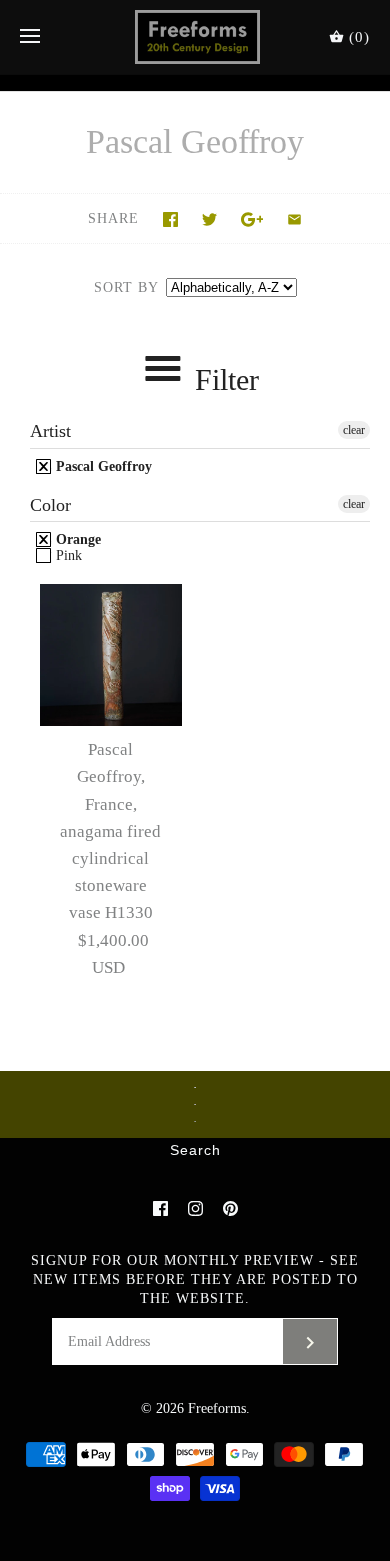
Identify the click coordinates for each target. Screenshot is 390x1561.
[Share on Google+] (252, 219)
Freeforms (217, 1408)
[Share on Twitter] (209, 219)
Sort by (126, 287)
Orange (76, 539)
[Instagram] (195, 1208)
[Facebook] (160, 1208)
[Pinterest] (230, 1208)
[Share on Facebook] (170, 219)
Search (195, 1151)
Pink (67, 555)
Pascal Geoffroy (102, 466)
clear (354, 430)
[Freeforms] (195, 37)
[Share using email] (294, 219)
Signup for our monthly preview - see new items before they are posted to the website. (195, 1279)
